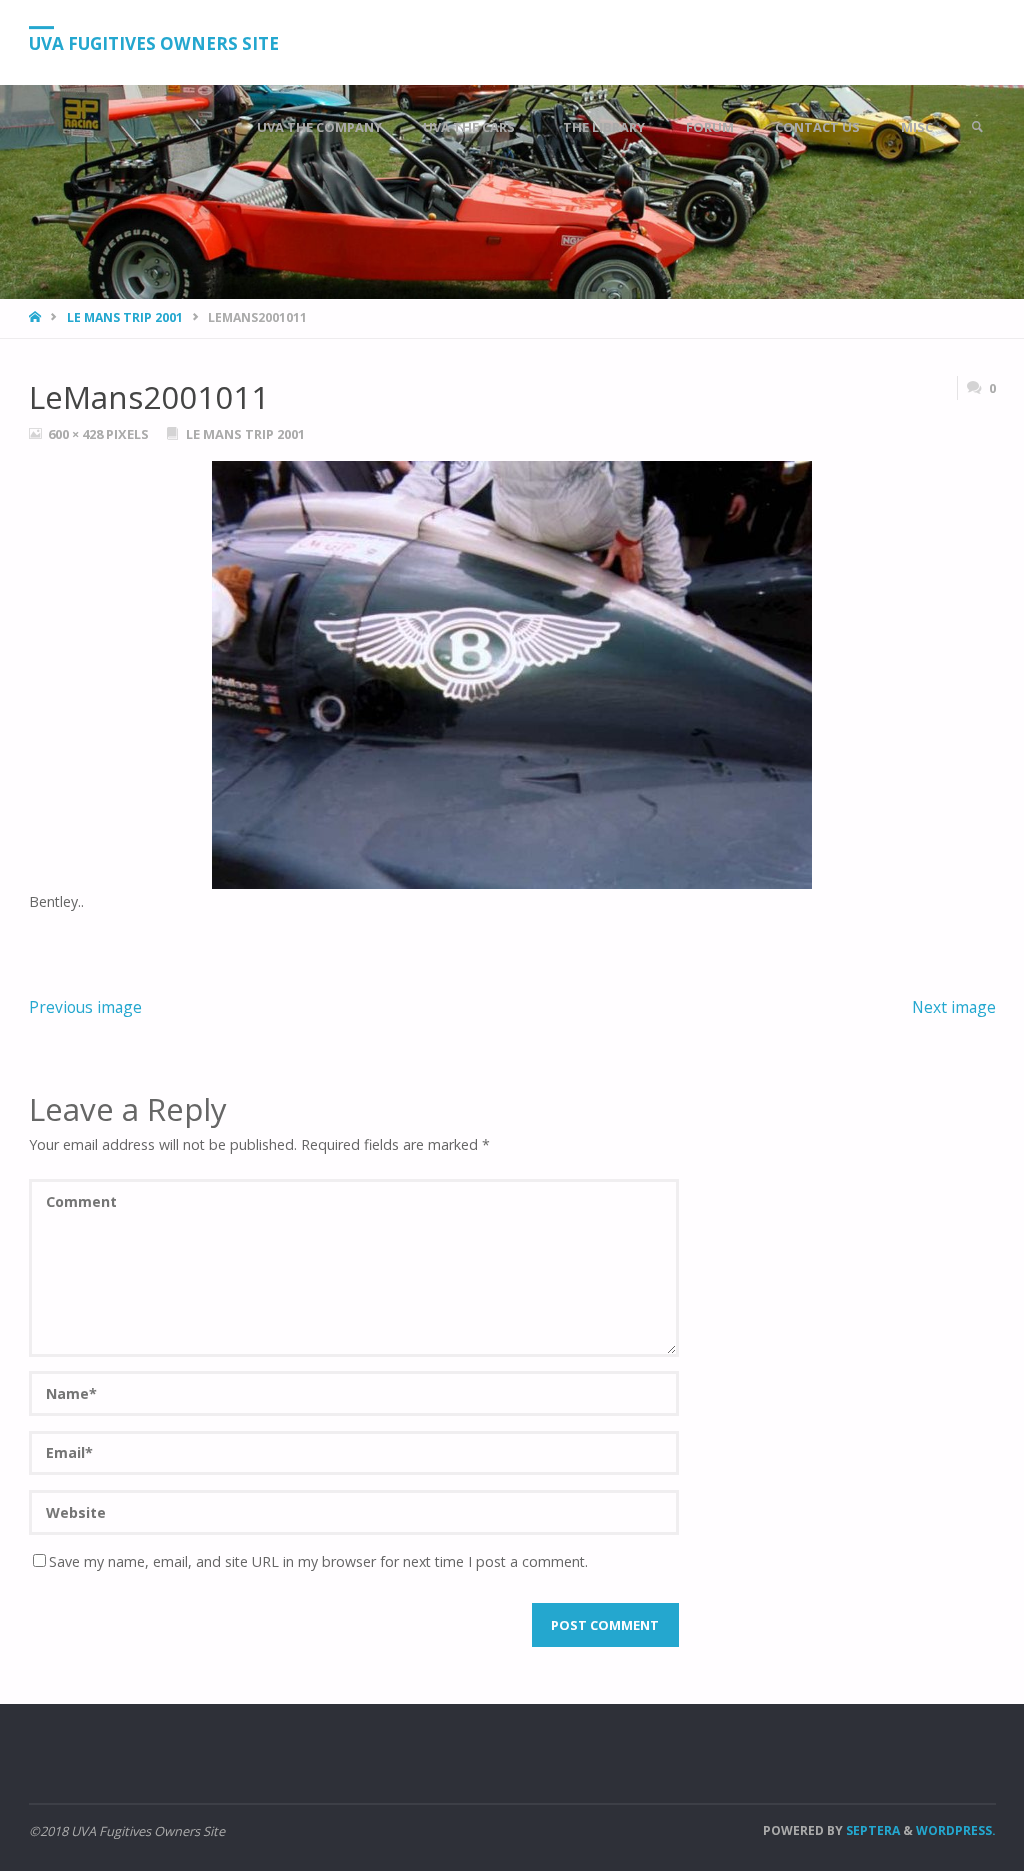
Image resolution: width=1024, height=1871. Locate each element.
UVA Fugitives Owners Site (154, 43)
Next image (954, 1007)
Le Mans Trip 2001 (125, 317)
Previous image (85, 1007)
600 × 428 (77, 434)
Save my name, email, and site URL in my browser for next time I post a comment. (318, 1561)
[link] (977, 127)
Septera (871, 1830)
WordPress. (956, 1830)
